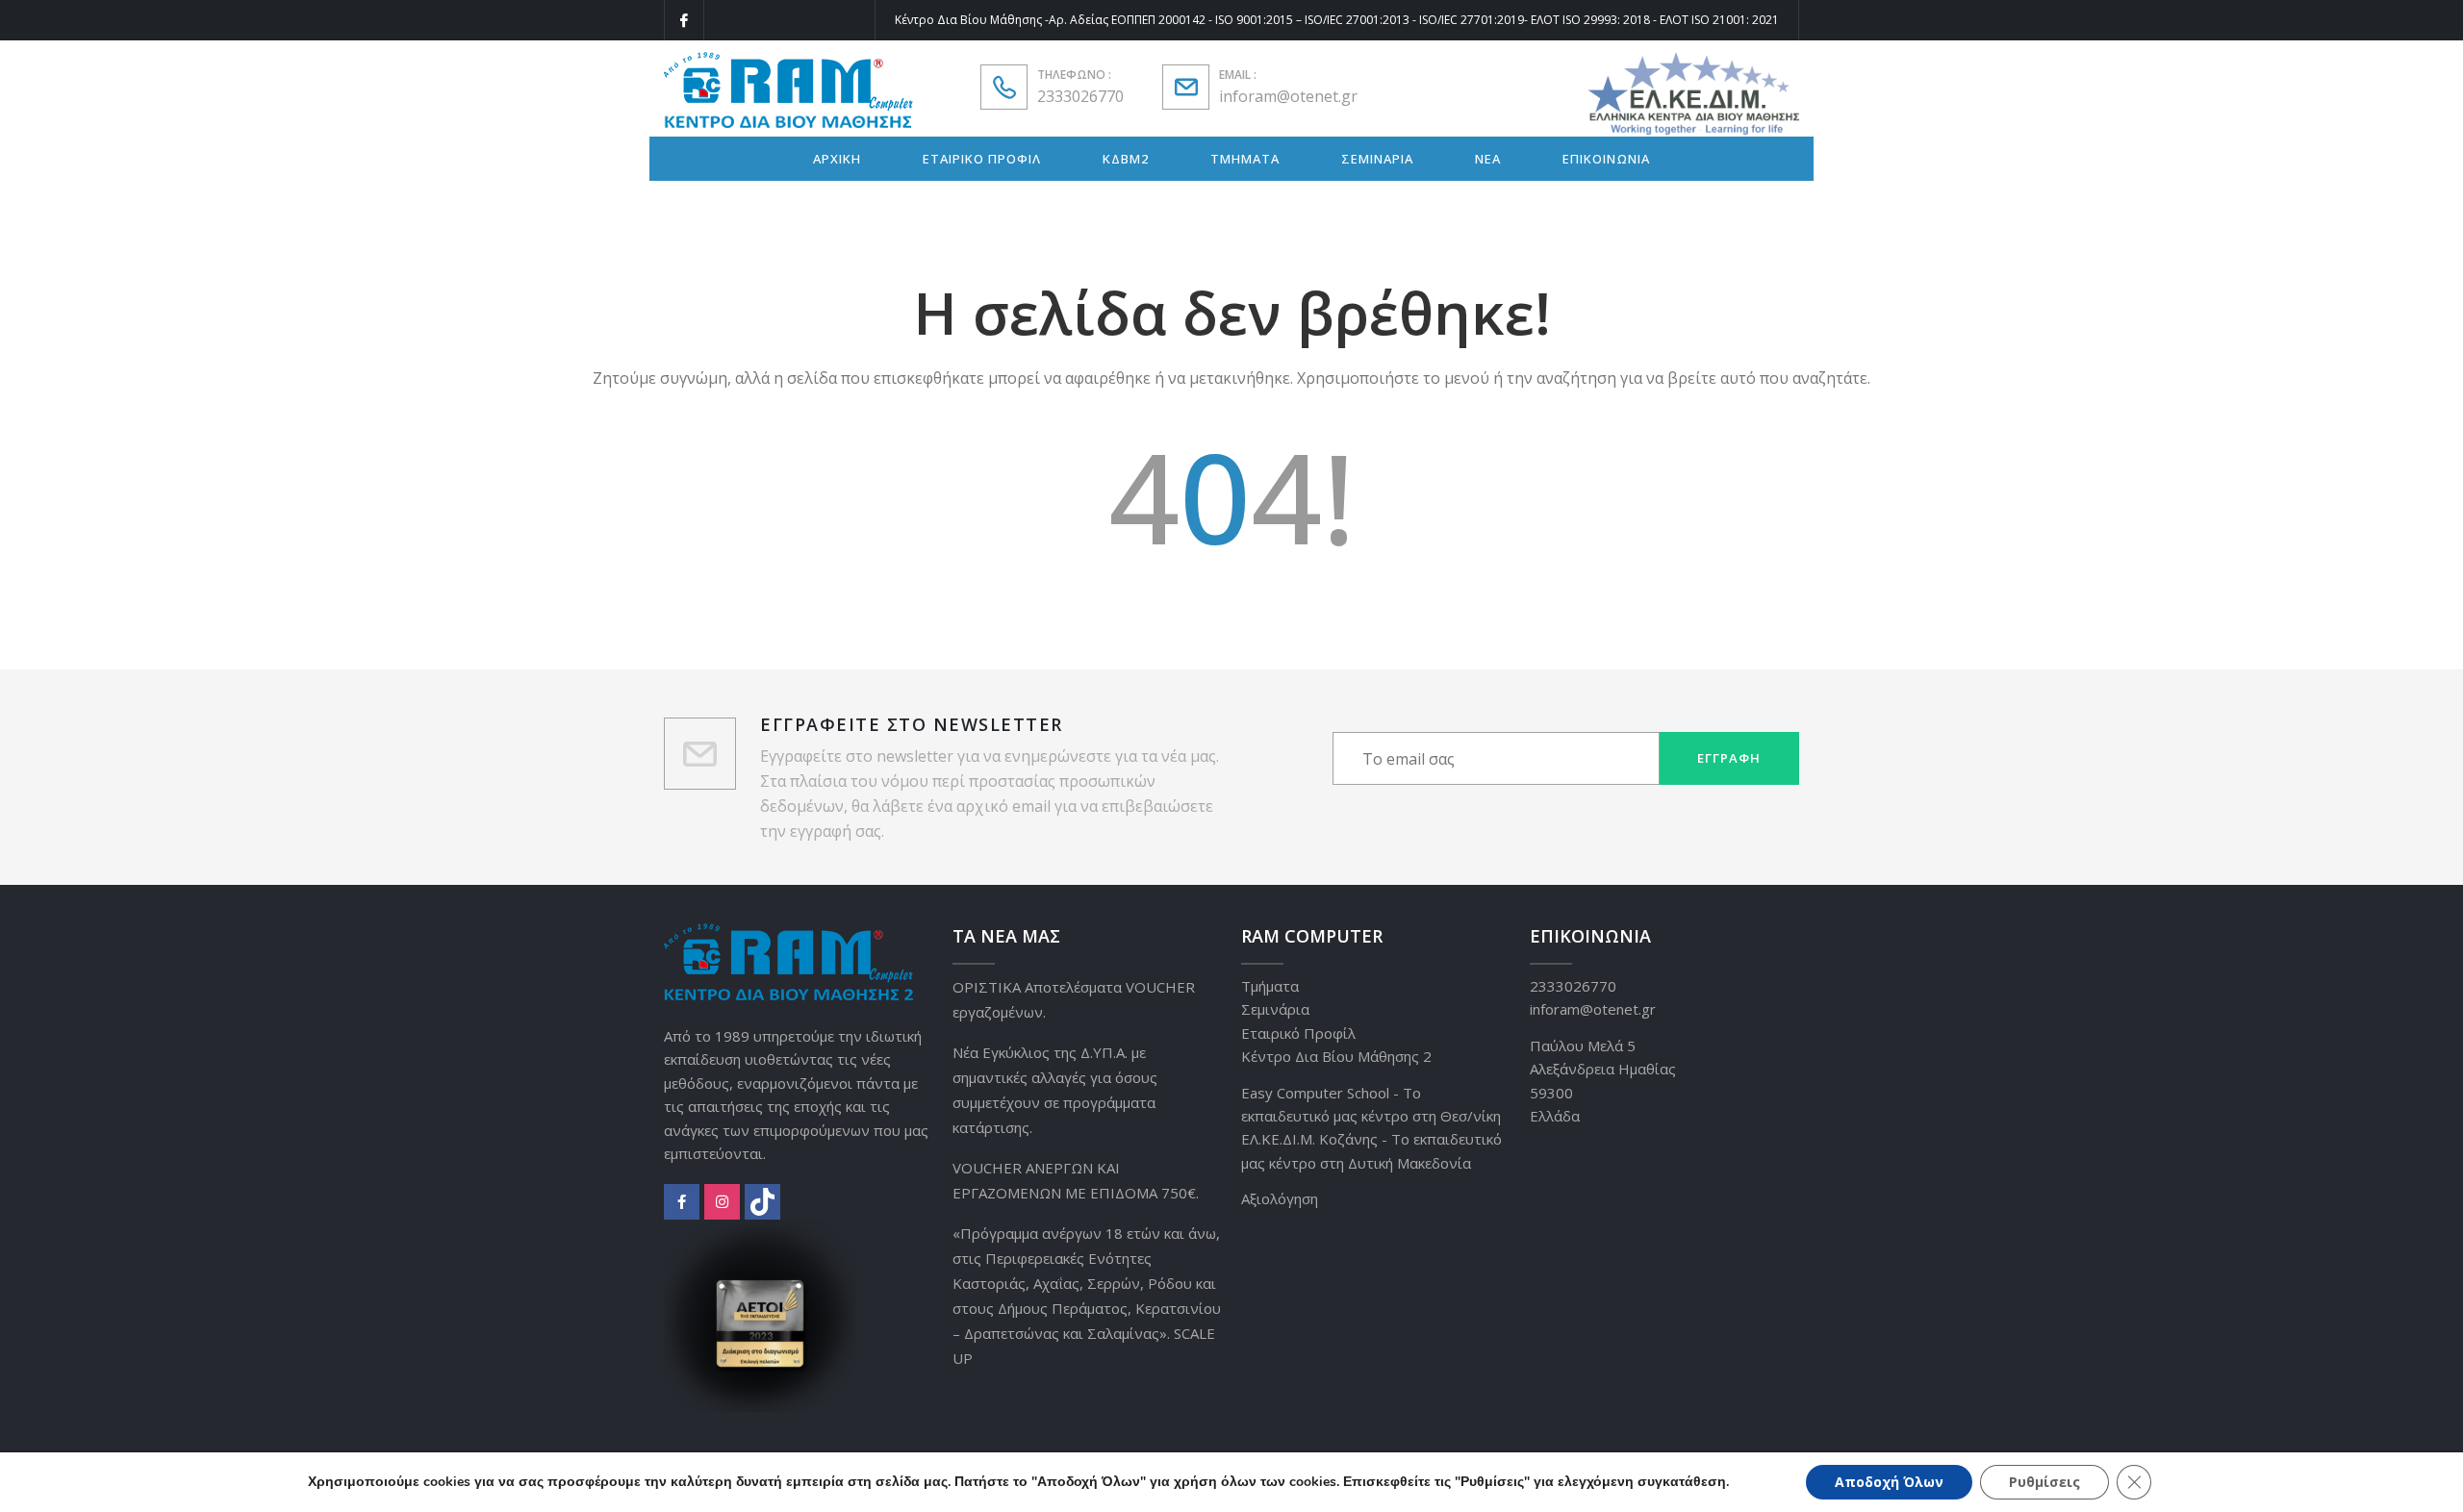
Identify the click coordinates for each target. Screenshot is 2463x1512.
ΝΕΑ (1488, 159)
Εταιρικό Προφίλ (1298, 1033)
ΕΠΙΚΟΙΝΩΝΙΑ (1606, 159)
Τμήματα (1270, 986)
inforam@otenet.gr (1288, 96)
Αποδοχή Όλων (1889, 1482)
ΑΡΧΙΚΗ (837, 159)
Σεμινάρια (1275, 1009)
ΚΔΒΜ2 (1126, 159)
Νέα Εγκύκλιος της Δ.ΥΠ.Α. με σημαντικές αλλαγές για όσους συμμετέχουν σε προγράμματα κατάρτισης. (1055, 1090)
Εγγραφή (1729, 758)
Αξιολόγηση (1280, 1198)
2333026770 (1080, 96)
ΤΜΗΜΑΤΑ (1245, 159)
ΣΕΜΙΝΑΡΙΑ (1377, 159)
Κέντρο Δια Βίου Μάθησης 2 (1336, 1056)
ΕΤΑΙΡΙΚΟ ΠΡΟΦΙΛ (982, 159)
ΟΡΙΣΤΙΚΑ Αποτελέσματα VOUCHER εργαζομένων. (1074, 999)
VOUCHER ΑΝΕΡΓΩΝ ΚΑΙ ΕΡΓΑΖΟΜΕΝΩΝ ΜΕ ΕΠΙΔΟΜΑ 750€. (1076, 1180)
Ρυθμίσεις (2044, 1482)
